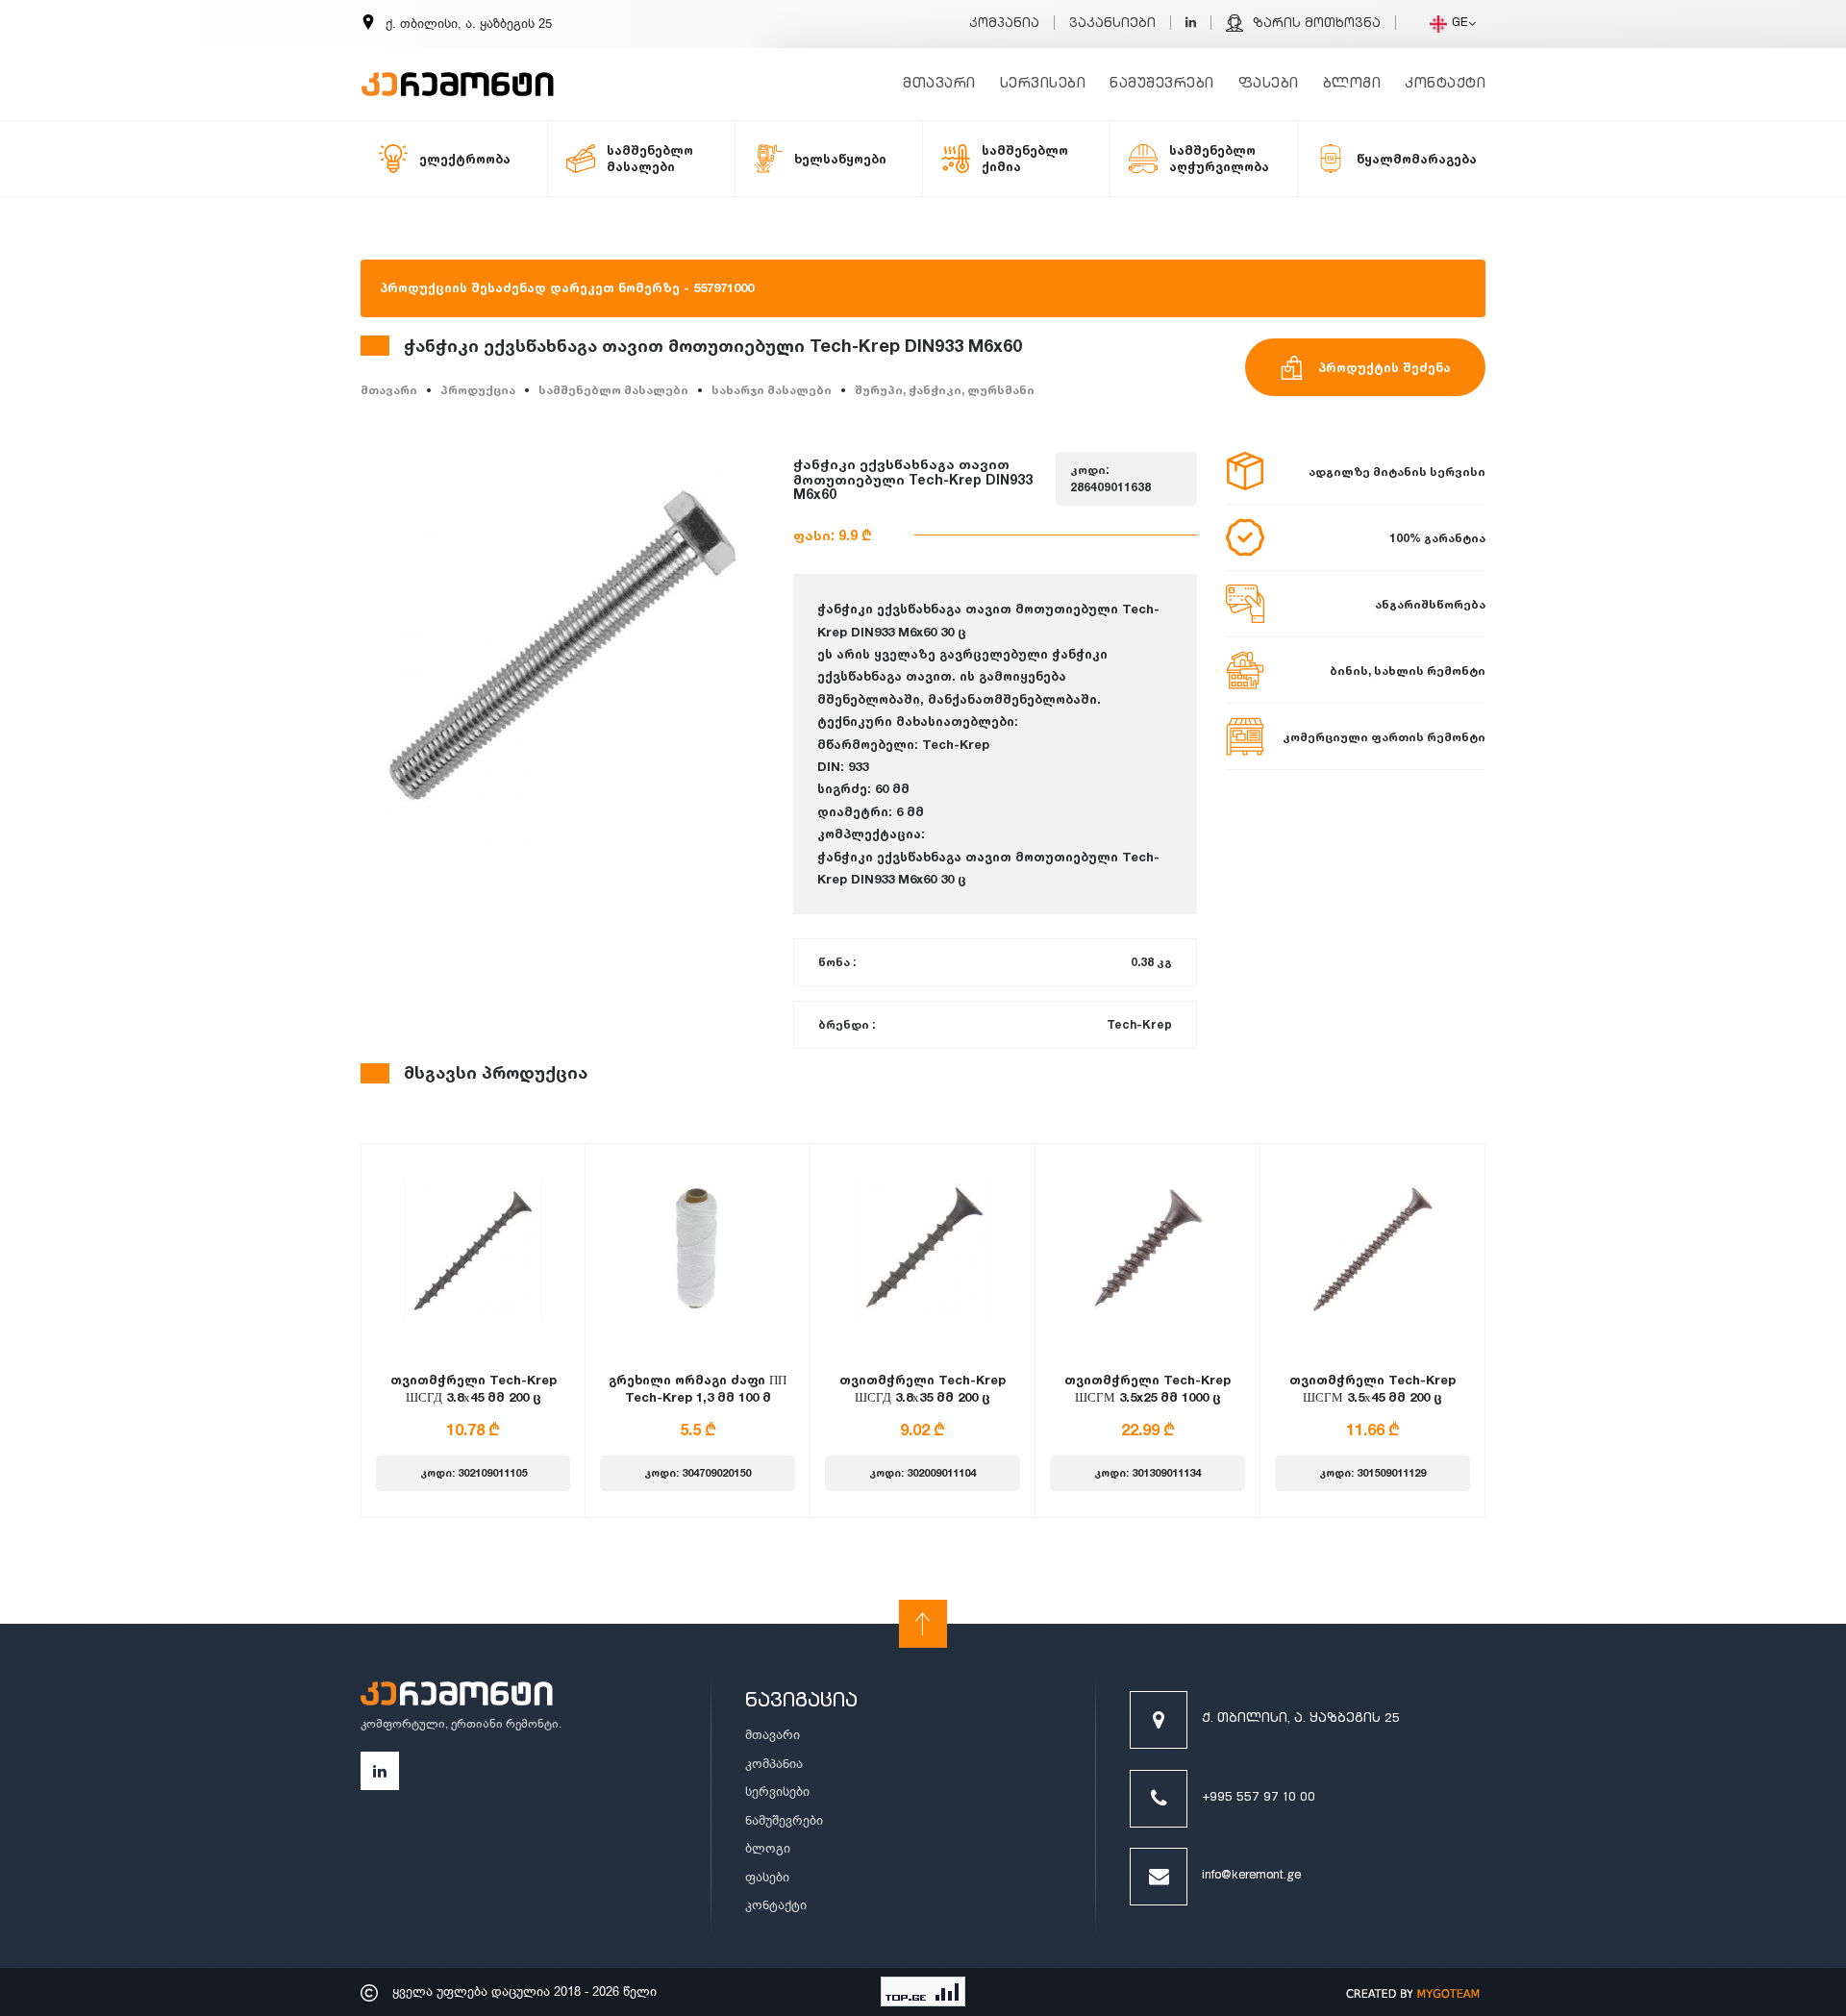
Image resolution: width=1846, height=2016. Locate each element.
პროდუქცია (478, 390)
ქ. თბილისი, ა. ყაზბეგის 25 (1301, 1719)
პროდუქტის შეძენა (1384, 367)
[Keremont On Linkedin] (1191, 25)
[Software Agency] (1413, 1992)
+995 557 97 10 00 (1259, 1798)
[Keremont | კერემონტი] (457, 1697)
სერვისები (1043, 84)
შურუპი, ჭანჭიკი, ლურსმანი (945, 390)
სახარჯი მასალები (772, 390)
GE (1460, 24)
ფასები (1269, 84)
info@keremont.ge (1251, 1876)
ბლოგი (1352, 84)
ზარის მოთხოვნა (1317, 25)
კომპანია (1004, 25)
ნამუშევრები (1162, 84)
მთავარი (939, 84)
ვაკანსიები (1112, 25)
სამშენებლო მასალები (613, 390)
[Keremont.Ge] (458, 72)
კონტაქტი (1445, 84)
